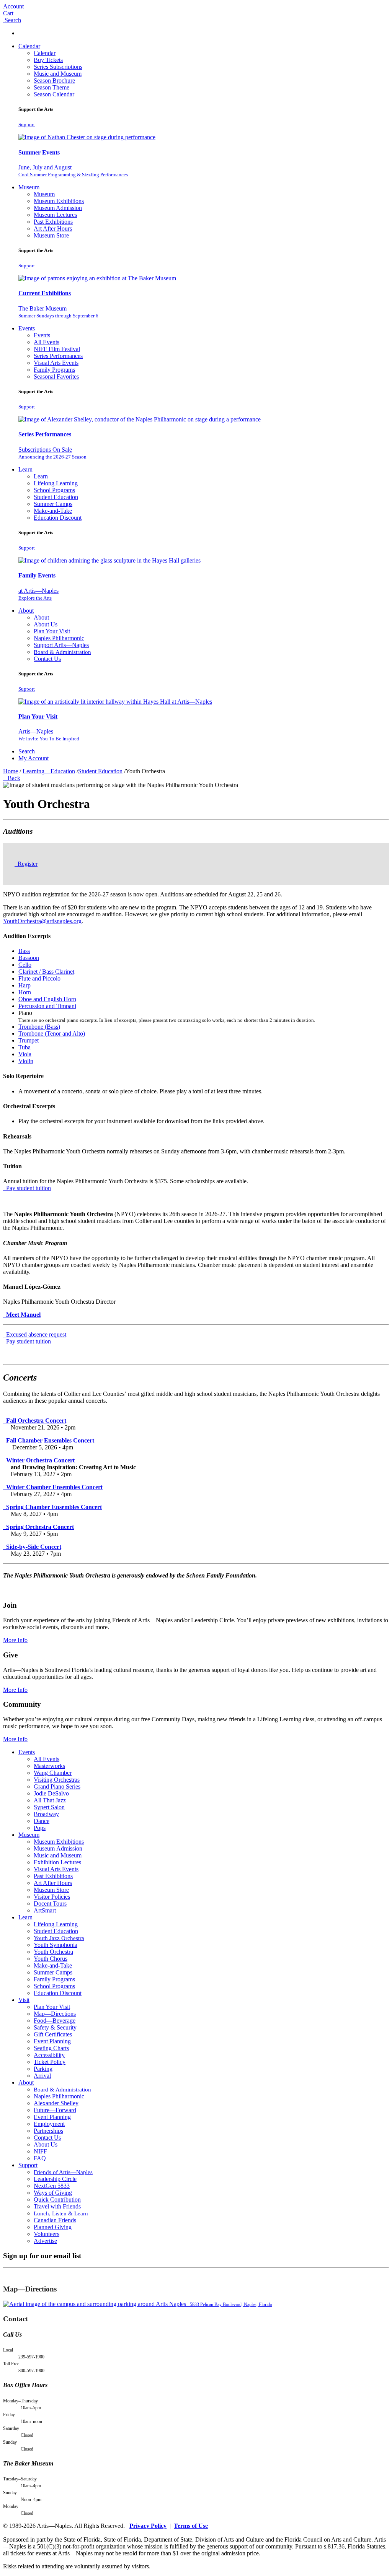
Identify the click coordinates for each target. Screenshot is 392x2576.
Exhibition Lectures (57, 1862)
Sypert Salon (49, 1807)
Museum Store (51, 235)
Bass (24, 951)
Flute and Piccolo (39, 978)
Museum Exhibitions (59, 201)
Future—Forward (55, 2110)
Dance (42, 1821)
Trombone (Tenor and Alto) (52, 1033)
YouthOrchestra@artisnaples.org (42, 921)
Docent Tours (50, 1904)
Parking (43, 2069)
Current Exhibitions (45, 293)
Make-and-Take (53, 511)
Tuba (24, 1047)
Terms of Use (191, 2526)
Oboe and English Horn (47, 999)
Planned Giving (53, 2227)
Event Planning (52, 2041)
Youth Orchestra (53, 1952)
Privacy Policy (148, 2526)
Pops (40, 1828)
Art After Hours (53, 228)
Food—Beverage (55, 2021)
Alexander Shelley (56, 2103)
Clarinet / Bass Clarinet (46, 972)
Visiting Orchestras (57, 1780)
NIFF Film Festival (57, 349)
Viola (25, 1054)
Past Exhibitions (53, 222)
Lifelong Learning (56, 483)
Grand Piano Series (57, 1786)
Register (27, 864)
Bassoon (29, 958)
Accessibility (49, 2055)
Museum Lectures (55, 215)
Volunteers (47, 2234)
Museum (29, 187)
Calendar (29, 46)
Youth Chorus (51, 1959)
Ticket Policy (50, 2062)
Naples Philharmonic (59, 638)
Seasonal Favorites (56, 376)
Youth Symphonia (56, 1945)
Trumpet (29, 1040)
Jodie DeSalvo (51, 1793)
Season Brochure (54, 80)
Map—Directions (55, 2014)
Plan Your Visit (52, 631)
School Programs (54, 490)
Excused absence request (35, 1334)
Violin (26, 1061)
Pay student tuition (28, 1188)
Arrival (42, 2076)
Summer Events (39, 152)
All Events (47, 342)
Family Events (37, 575)
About (26, 611)
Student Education (56, 497)
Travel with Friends (57, 2206)
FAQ (40, 2158)
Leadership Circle (55, 2179)
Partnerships (48, 2131)
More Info (15, 1640)
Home (11, 771)
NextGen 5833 (52, 2186)
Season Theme (51, 87)
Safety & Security (55, 2027)
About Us (46, 624)
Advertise (45, 2241)
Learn (25, 469)
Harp (24, 985)
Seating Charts (51, 2048)
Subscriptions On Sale (52, 453)
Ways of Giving (53, 2193)
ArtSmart (45, 1910)
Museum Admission (58, 208)
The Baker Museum (58, 312)
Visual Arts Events (56, 363)
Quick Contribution (57, 2200)
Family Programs (54, 370)
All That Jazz (50, 1800)
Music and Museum (58, 74)
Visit (24, 2000)
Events (27, 328)
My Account (33, 758)
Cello (25, 965)
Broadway (46, 1814)
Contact (16, 2319)
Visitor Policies (52, 1897)
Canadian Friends (55, 2220)
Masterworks (49, 1766)
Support (27, 124)
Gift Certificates (53, 2034)
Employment (49, 2124)
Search (27, 751)
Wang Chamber (53, 1773)
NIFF (40, 2151)
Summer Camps (53, 504)
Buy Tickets (48, 60)
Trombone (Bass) (39, 1027)
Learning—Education (49, 771)
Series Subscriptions (58, 67)
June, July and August (73, 171)
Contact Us (47, 659)
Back (12, 778)
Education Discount (58, 518)
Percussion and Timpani (47, 1006)
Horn (25, 992)
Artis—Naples (49, 735)
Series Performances (58, 356)
